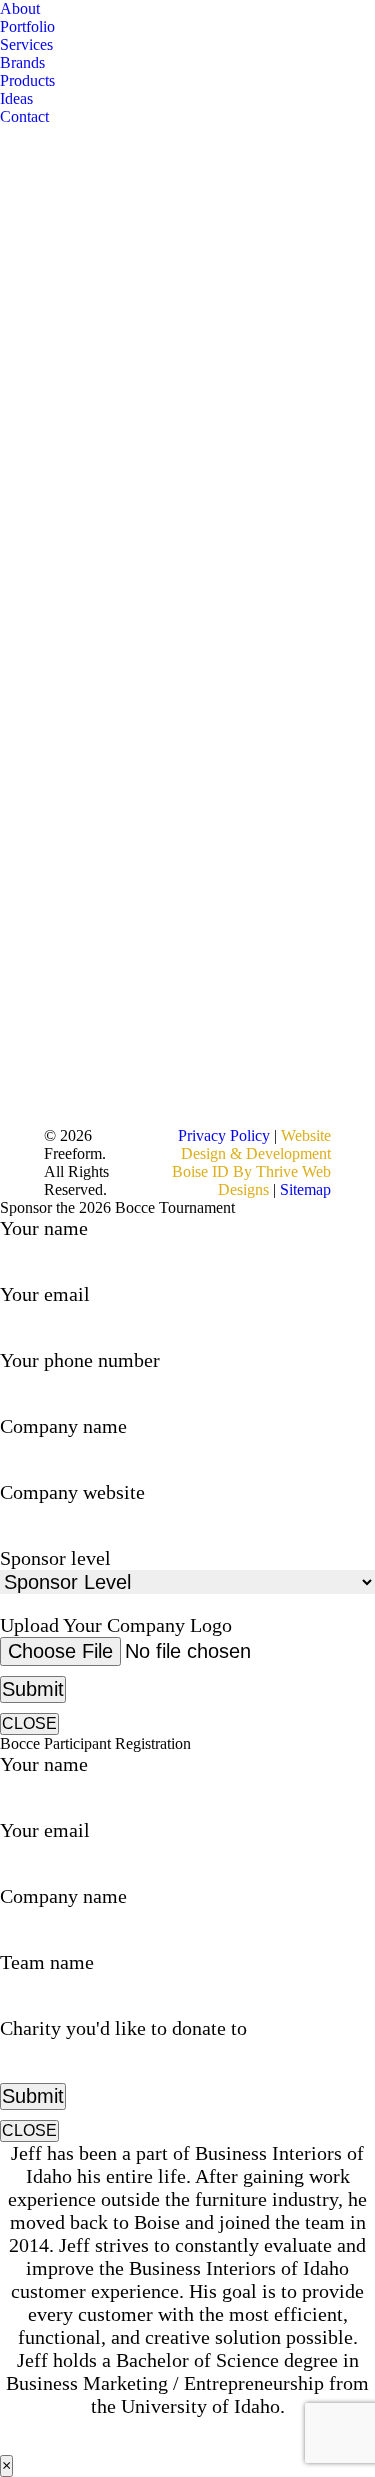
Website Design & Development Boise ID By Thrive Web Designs (251, 1162)
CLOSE (29, 1723)
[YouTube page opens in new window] (146, 860)
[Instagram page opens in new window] (146, 920)
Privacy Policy (226, 1135)
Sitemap (305, 1189)
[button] (10, 10)
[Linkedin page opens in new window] (146, 890)
